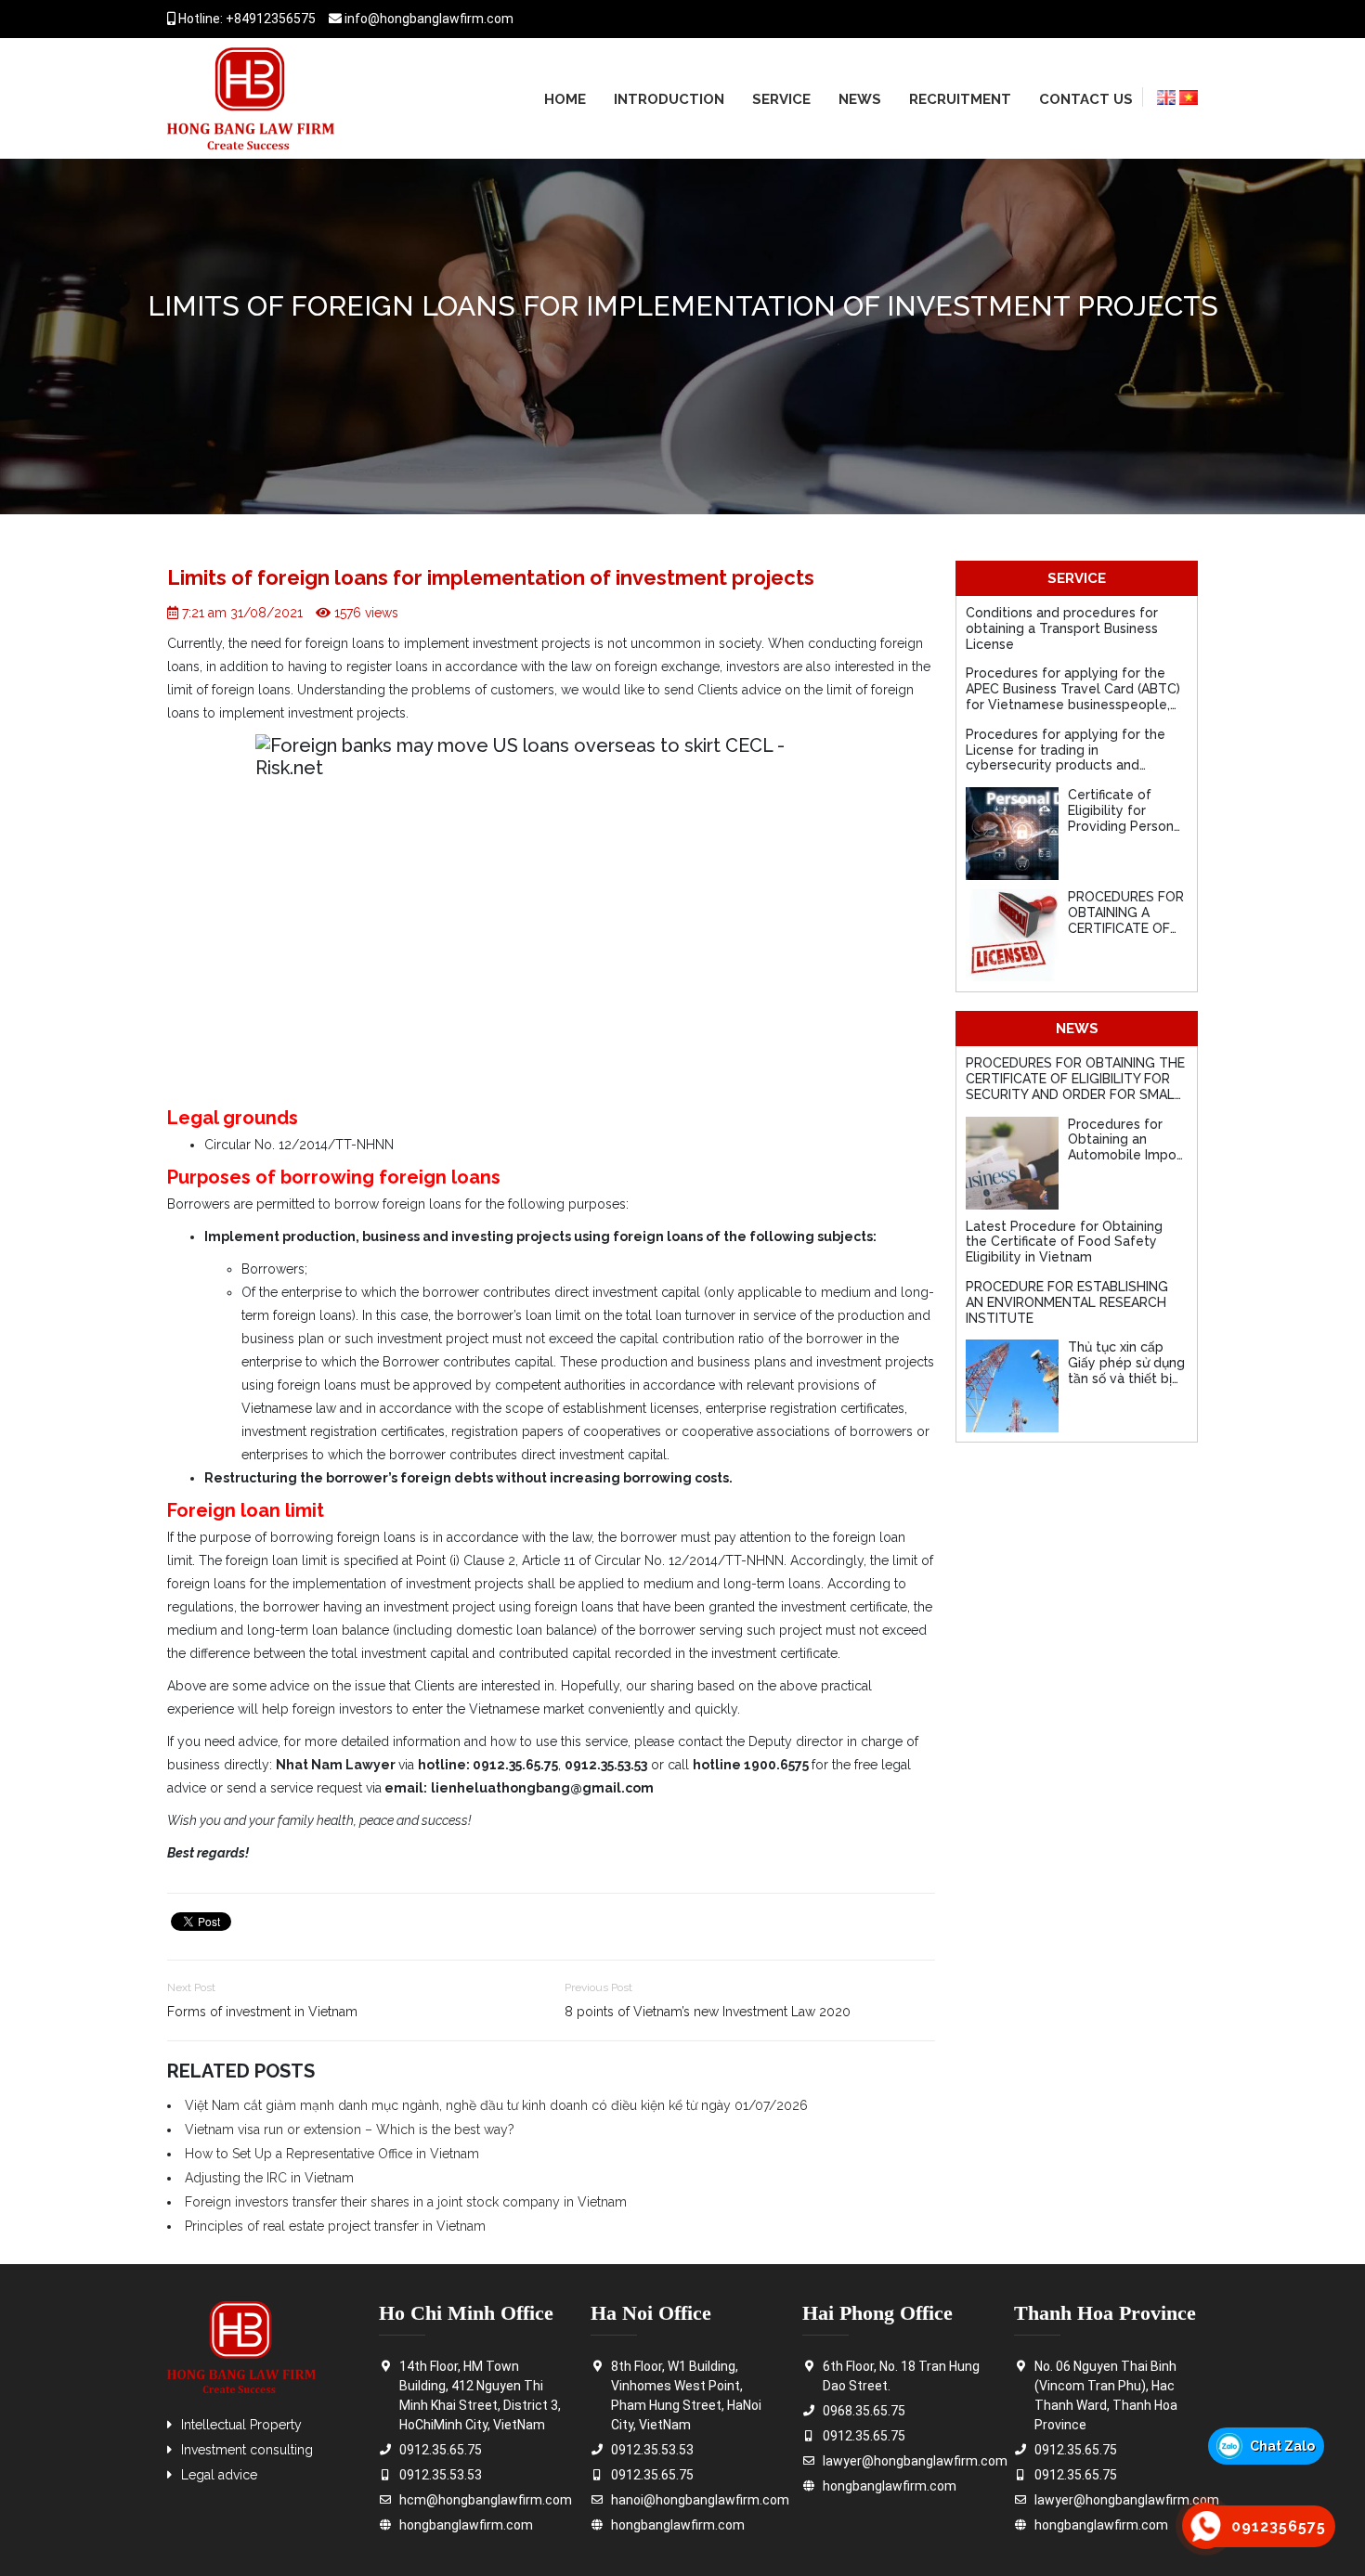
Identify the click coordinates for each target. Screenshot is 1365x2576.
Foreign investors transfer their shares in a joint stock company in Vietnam (406, 2202)
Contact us (1086, 99)
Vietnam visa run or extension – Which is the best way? (350, 2129)
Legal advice (219, 2475)
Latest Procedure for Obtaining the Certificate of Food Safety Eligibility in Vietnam (1064, 1242)
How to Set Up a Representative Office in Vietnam (332, 2154)
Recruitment (960, 99)
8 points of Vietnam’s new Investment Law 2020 (708, 2012)
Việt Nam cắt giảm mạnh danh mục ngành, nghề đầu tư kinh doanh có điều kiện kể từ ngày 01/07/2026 (496, 2105)
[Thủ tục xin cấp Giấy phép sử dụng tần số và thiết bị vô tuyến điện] (1012, 1386)
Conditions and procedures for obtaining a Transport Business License (1062, 628)
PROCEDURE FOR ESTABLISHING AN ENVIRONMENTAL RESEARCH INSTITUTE (1067, 1302)
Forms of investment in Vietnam (262, 2012)
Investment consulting (247, 2450)
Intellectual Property (241, 2425)
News (860, 99)
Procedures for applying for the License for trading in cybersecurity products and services (1066, 757)
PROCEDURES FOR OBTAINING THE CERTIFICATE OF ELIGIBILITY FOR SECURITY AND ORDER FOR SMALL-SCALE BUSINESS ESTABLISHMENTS (1076, 1094)
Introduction (669, 99)
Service (781, 99)
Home (565, 99)
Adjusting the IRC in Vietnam (269, 2178)
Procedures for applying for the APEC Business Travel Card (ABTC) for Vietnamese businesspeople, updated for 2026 (1073, 696)
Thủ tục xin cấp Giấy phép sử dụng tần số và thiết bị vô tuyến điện (1126, 1370)
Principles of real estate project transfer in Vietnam (335, 2226)
